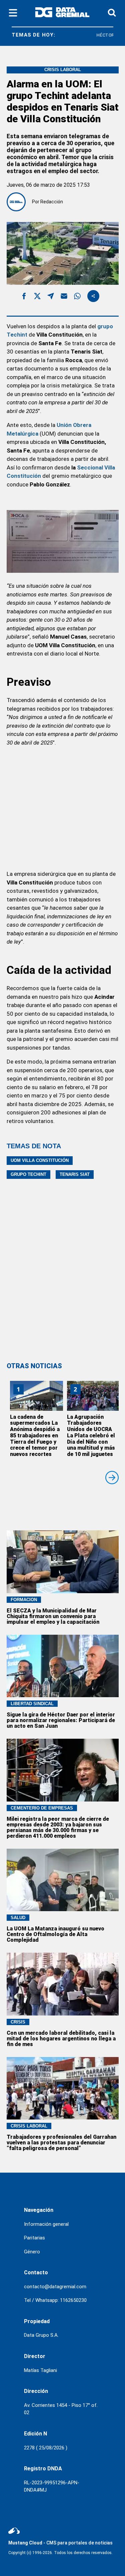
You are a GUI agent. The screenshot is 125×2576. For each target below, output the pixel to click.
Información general (46, 2224)
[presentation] (112, 1478)
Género (32, 2252)
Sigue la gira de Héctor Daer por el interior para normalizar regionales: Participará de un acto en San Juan (61, 1720)
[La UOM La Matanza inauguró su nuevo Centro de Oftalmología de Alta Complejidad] (63, 1880)
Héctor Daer (102, 35)
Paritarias (34, 2238)
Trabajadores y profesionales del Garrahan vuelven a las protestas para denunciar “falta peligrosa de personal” (61, 2143)
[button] (24, 297)
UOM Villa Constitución (40, 1160)
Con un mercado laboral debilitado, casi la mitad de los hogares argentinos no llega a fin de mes (61, 2039)
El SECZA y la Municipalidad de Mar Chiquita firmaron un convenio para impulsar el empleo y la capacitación (53, 1616)
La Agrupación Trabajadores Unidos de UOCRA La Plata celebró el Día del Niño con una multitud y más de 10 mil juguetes (91, 1436)
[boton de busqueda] (112, 13)
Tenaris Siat (75, 1174)
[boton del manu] (13, 13)
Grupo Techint (28, 1174)
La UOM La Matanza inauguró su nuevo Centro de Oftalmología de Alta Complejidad (55, 1934)
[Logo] (62, 13)
